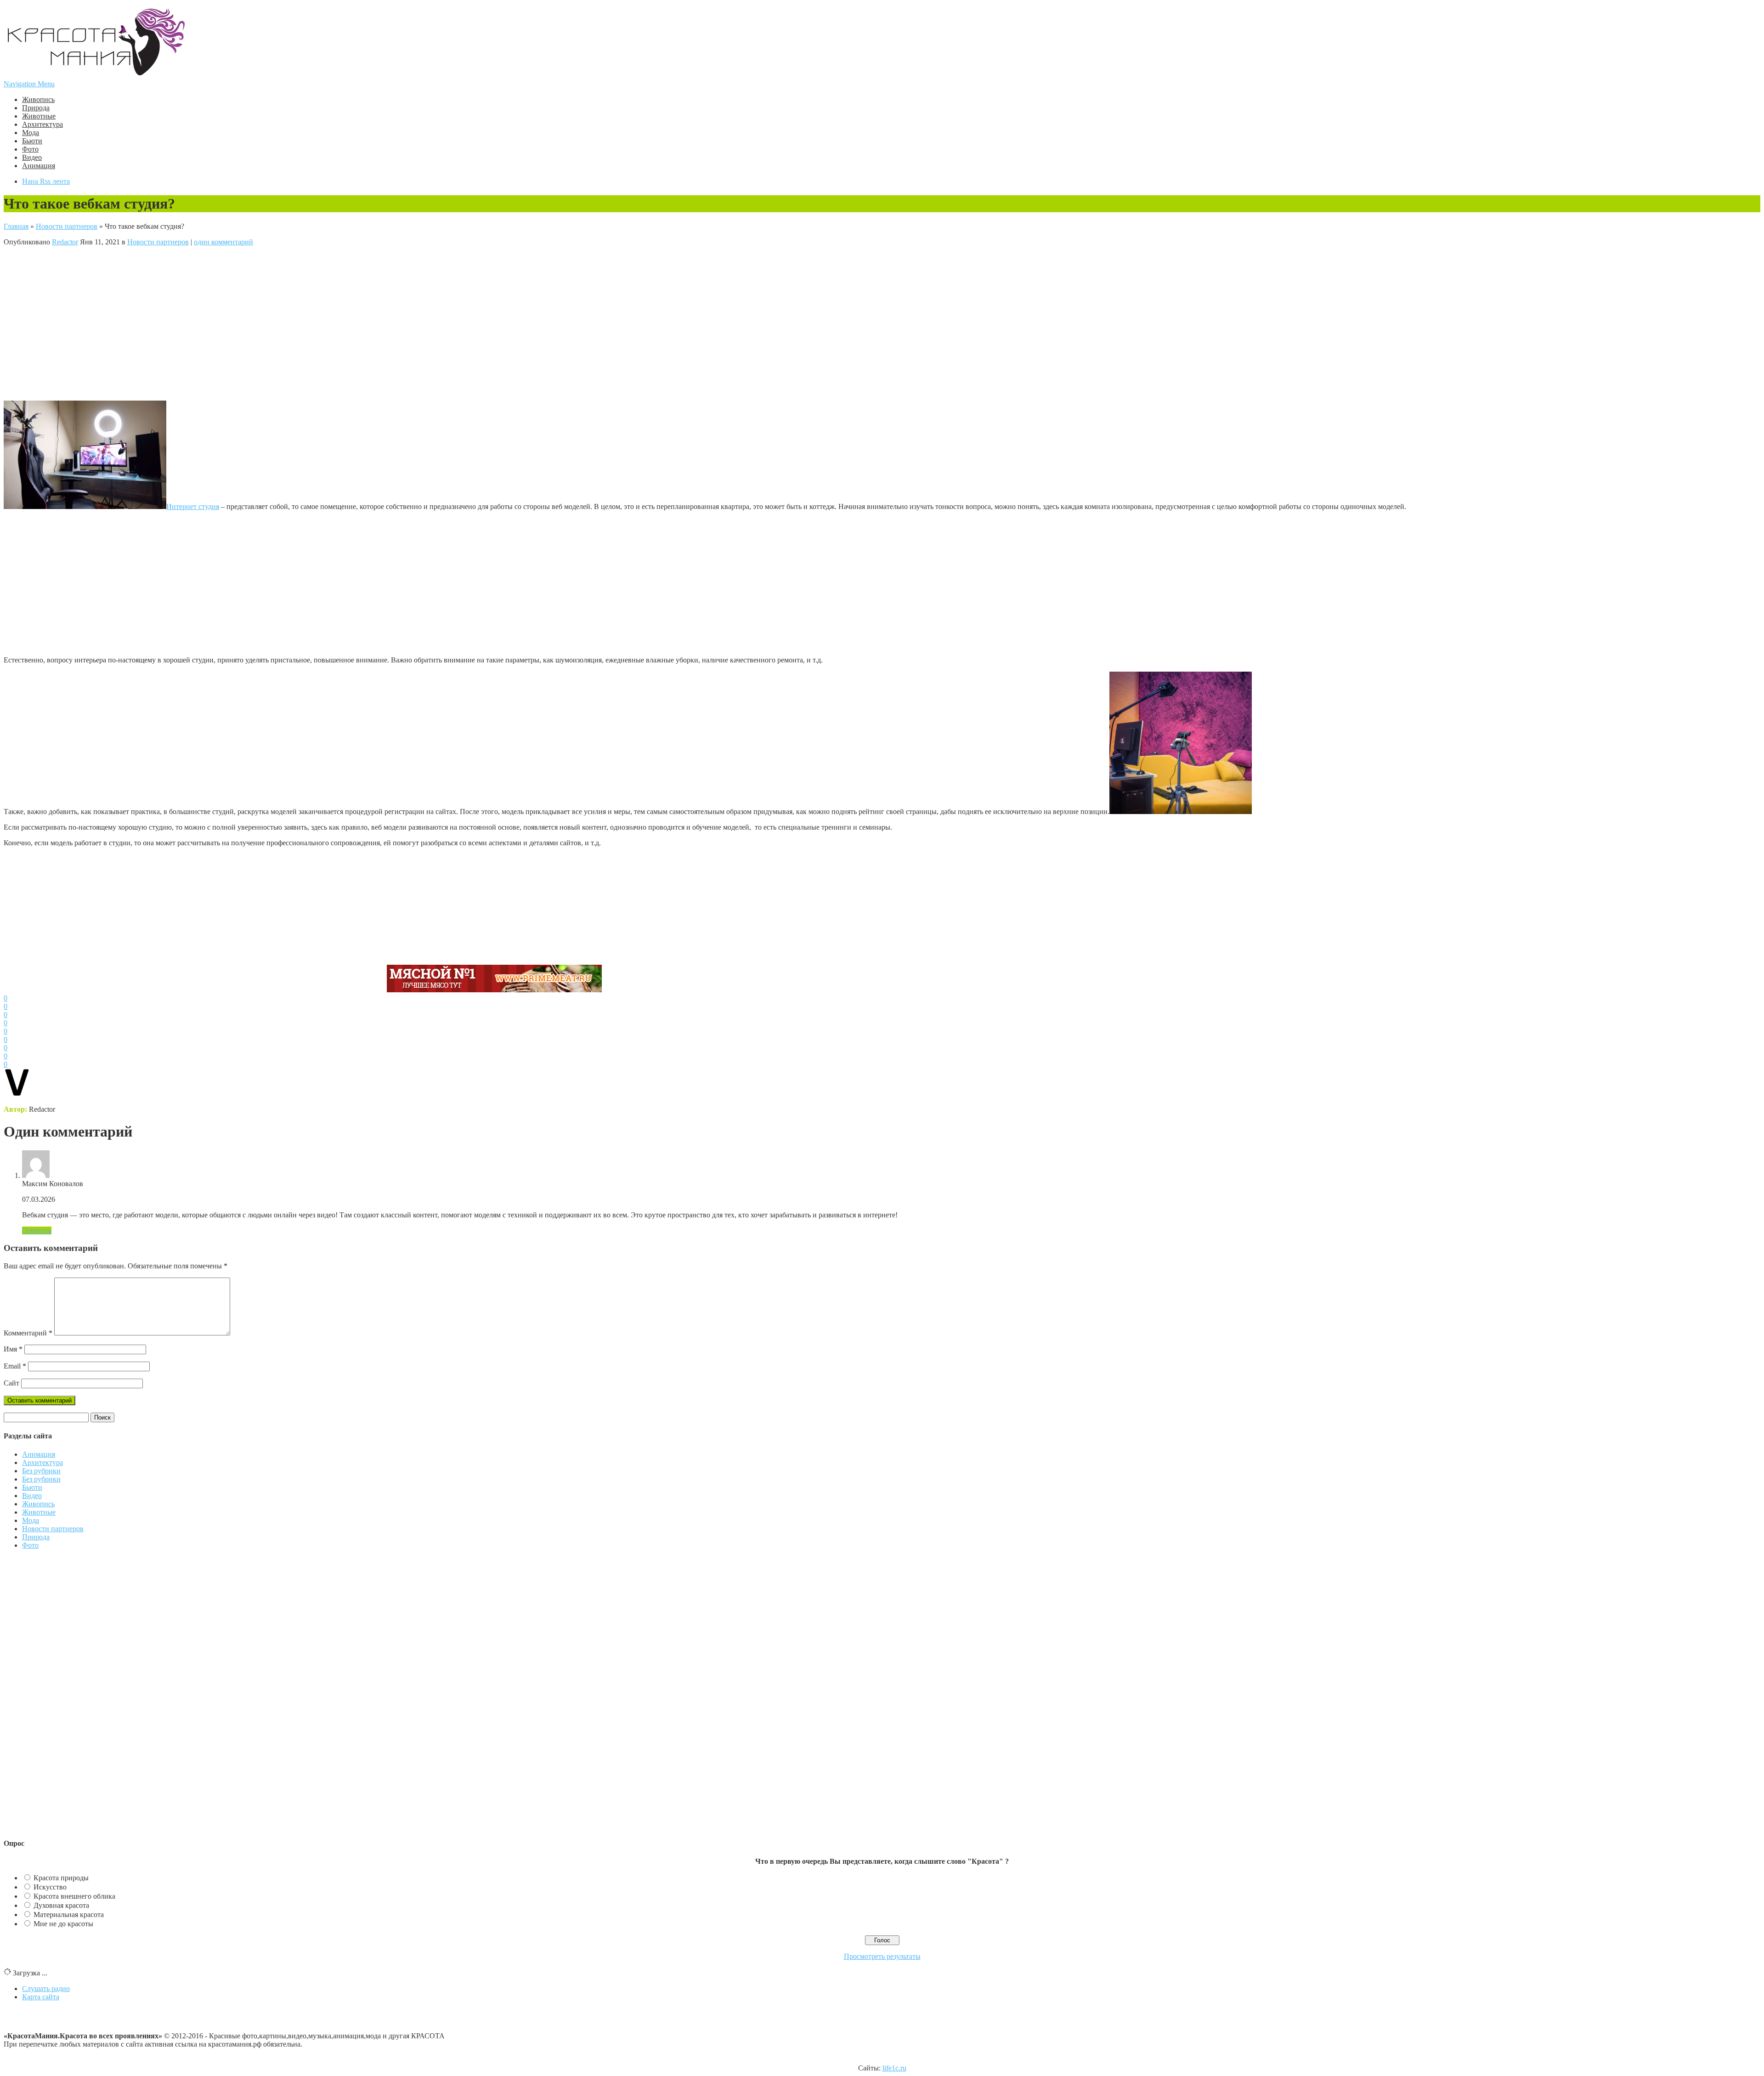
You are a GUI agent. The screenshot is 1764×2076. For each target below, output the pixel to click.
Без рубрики (41, 1471)
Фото (30, 149)
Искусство (50, 1887)
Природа (36, 108)
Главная (16, 226)
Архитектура (42, 124)
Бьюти (32, 141)
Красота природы (61, 1878)
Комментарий (28, 1333)
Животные (39, 116)
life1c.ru (894, 2068)
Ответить (37, 1230)
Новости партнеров (67, 226)
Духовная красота (61, 1905)
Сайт (11, 1383)
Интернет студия (193, 506)
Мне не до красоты (63, 1924)
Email (15, 1366)
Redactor (65, 242)
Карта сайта (41, 1997)
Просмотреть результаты (882, 1956)
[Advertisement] (194, 322)
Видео (32, 157)
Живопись (38, 99)
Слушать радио (46, 1988)
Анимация (39, 166)
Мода (31, 133)
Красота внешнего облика (74, 1896)
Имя (13, 1349)
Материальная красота (69, 1915)
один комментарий (223, 242)
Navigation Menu (29, 84)
